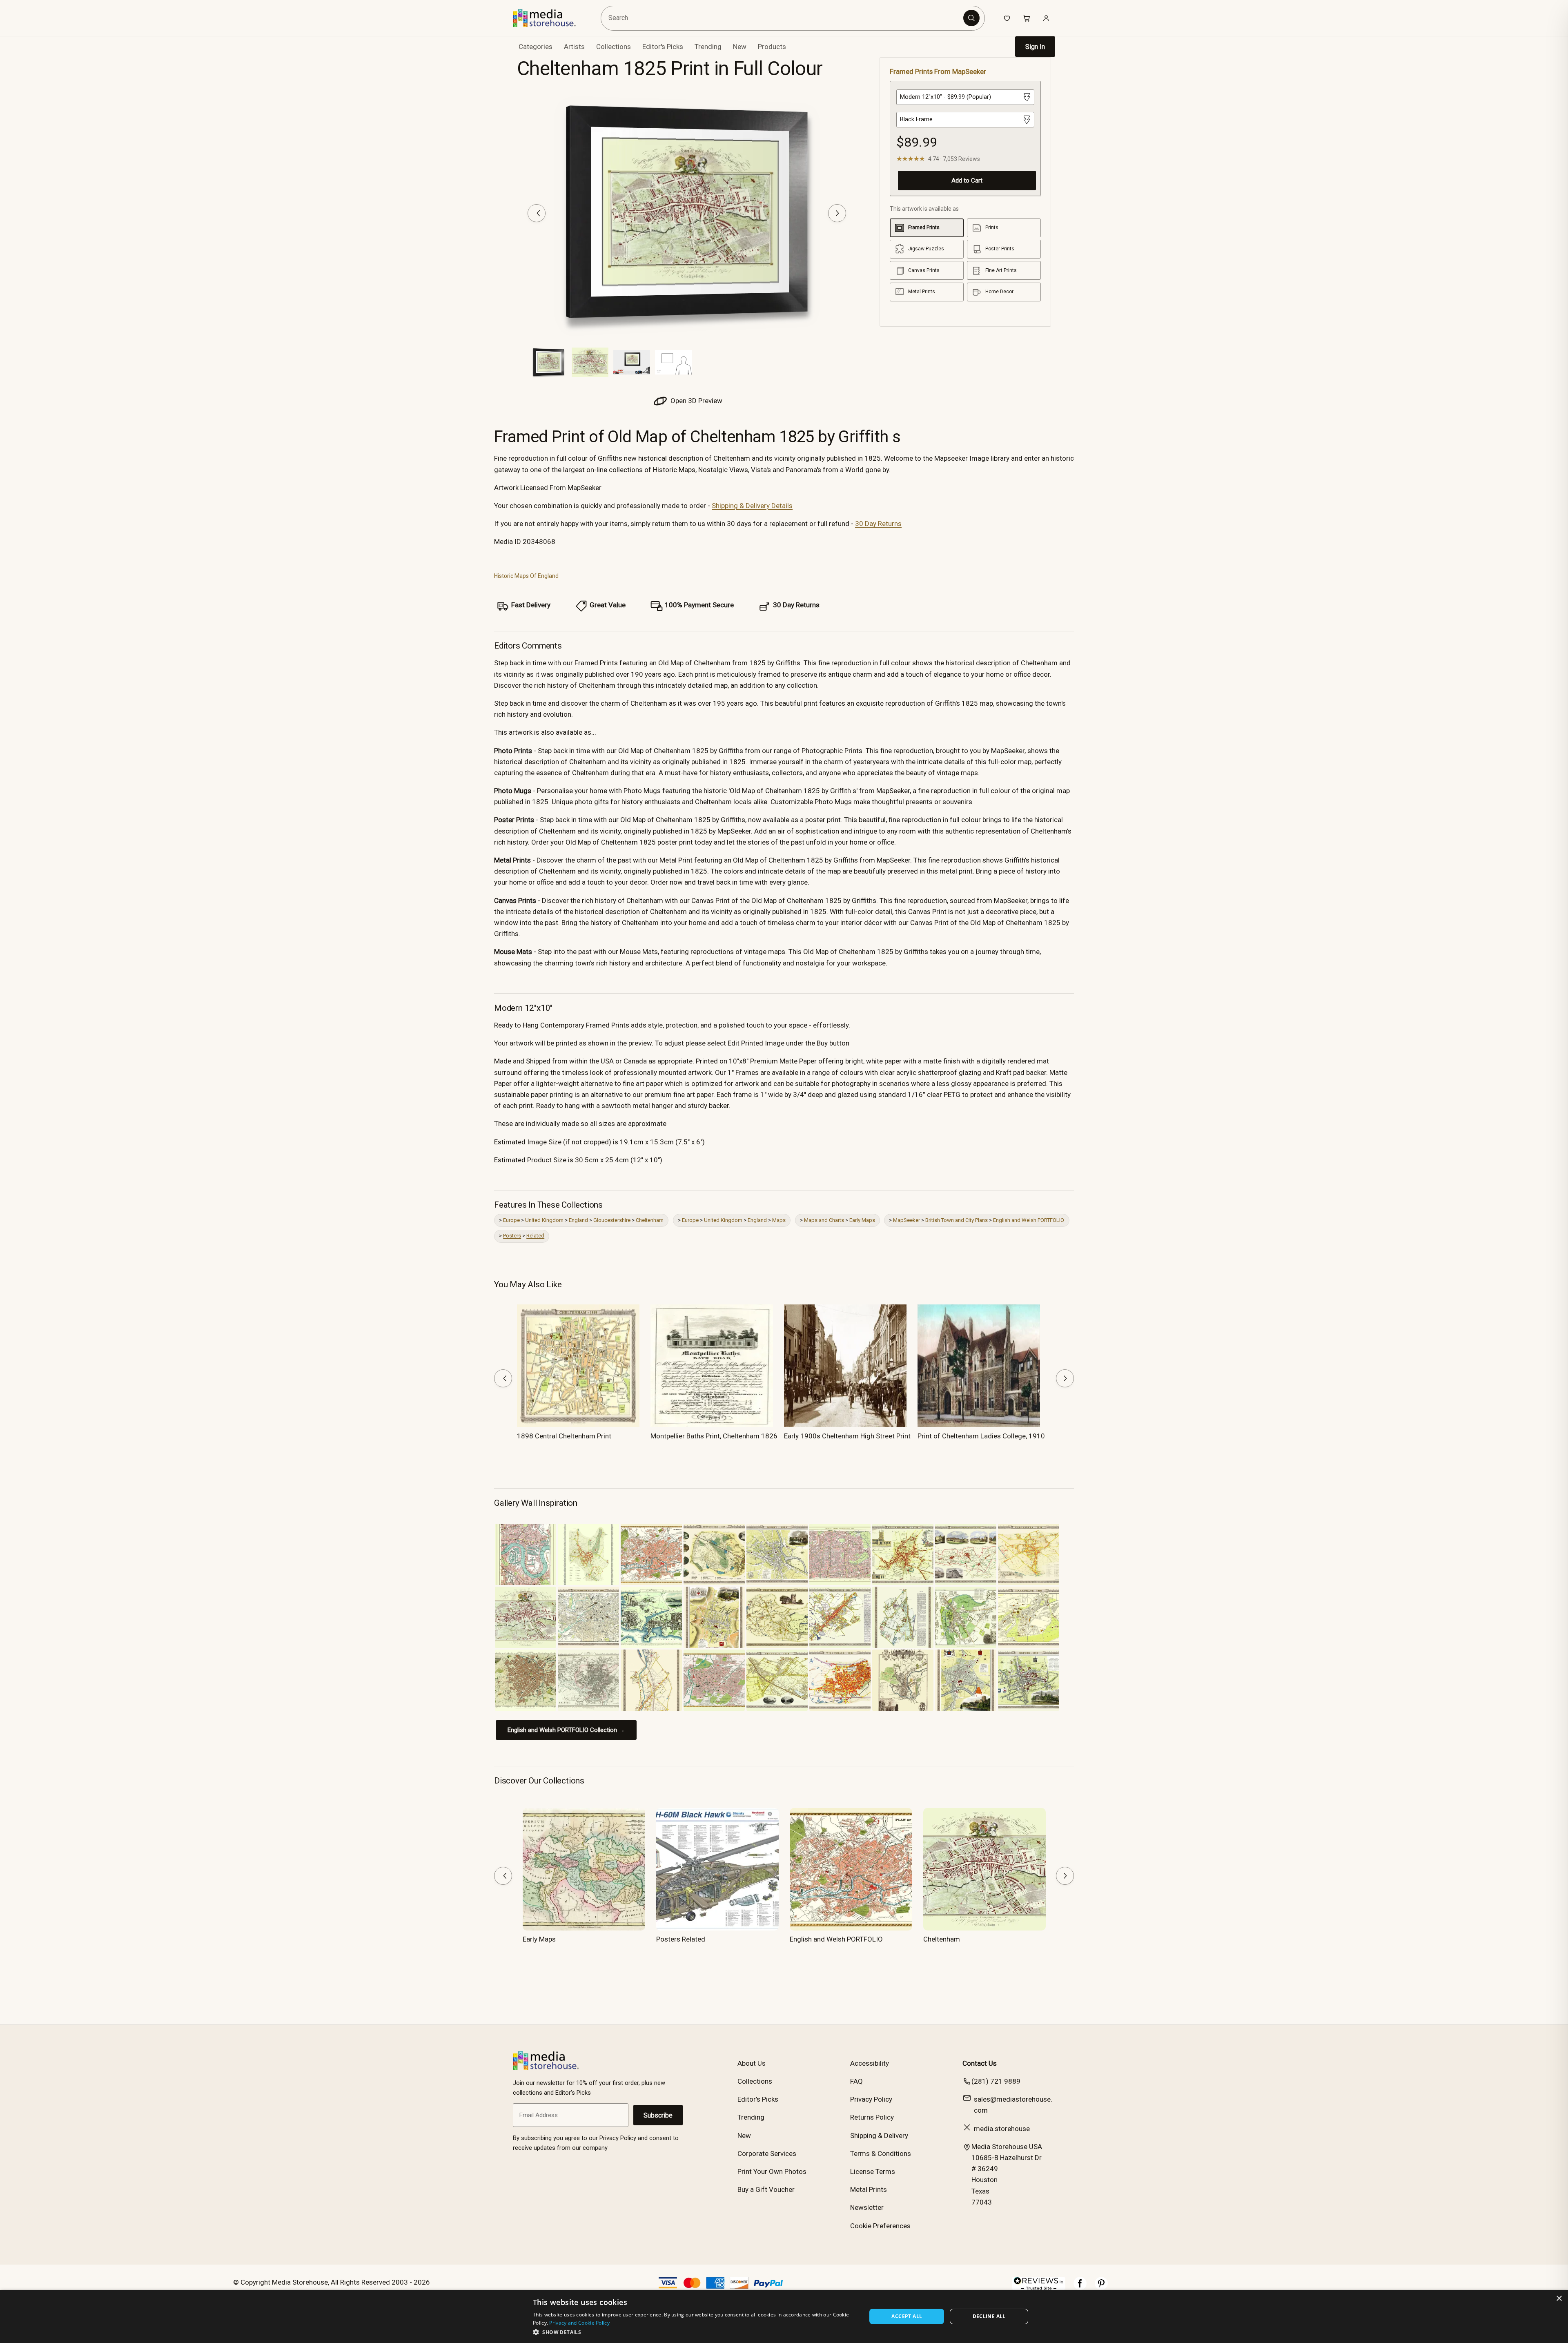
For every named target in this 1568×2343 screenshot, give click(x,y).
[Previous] (537, 213)
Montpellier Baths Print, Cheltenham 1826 (714, 1436)
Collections (614, 47)
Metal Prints (869, 2189)
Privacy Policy (871, 2099)
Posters (512, 1236)
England (578, 1220)
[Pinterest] (1101, 2287)
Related (535, 1236)
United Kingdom (544, 1220)
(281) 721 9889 (996, 2081)
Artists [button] (574, 47)
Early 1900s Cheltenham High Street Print (847, 1436)
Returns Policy (872, 2117)
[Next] (837, 213)
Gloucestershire (612, 1220)
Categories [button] (536, 47)
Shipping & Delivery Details (752, 506)
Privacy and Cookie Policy (579, 2323)
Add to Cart (967, 181)
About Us (752, 2063)
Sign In (1035, 47)
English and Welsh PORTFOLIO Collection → (566, 1730)
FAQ (856, 2081)
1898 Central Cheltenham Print (564, 1436)
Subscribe (658, 2115)
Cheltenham (650, 1220)
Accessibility (870, 2063)
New (740, 47)
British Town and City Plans (957, 1220)
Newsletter (867, 2207)
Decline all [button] (989, 2316)
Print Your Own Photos (772, 2171)
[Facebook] (1080, 2287)
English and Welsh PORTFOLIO (1029, 1220)
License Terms (873, 2171)
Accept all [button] (907, 2316)
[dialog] (784, 2316)
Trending (708, 47)
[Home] (550, 18)
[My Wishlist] (1007, 18)
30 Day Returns (878, 524)
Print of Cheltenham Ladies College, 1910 (981, 1436)
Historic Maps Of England (526, 576)
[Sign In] (1046, 18)
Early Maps (862, 1220)
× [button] (1559, 2299)
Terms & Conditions (881, 2154)
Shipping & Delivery (879, 2136)
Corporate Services (767, 2154)
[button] (695, 2332)
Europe (511, 1220)
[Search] (971, 18)
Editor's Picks (663, 47)
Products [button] (772, 47)
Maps (779, 1220)
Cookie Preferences (880, 2226)
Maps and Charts (824, 1220)
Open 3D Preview (696, 401)
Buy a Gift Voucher (766, 2189)
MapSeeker (906, 1220)
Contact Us (980, 2063)
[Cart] (1027, 18)
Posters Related (681, 1939)
